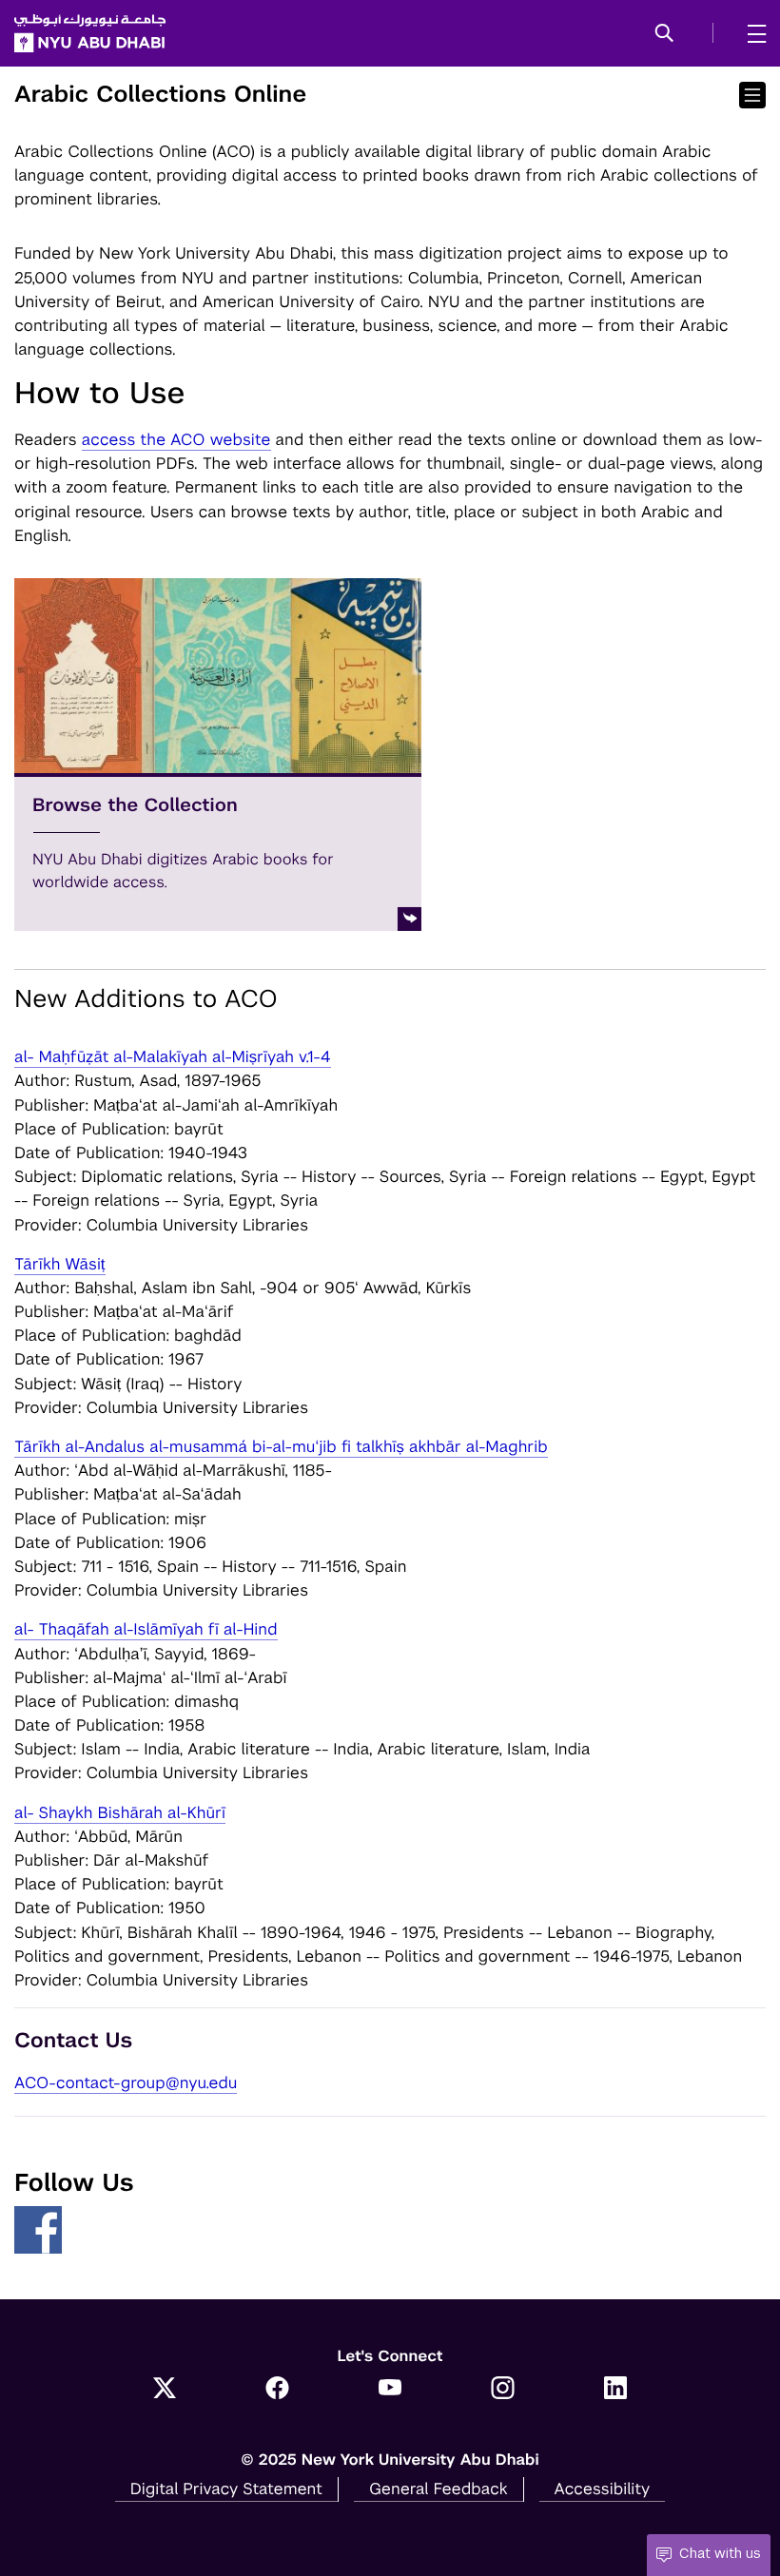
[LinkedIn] (616, 2390)
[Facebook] (277, 2390)
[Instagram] (503, 2390)
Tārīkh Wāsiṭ (60, 1264)
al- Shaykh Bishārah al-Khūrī (120, 1812)
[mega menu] (751, 33)
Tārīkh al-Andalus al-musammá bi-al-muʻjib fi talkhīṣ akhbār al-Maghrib (281, 1446)
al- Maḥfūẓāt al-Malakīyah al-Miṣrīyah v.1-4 (173, 1056)
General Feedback (439, 2489)
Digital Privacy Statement (226, 2489)
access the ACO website (176, 439)
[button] (664, 34)
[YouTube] (390, 2390)
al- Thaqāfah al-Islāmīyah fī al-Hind (146, 1629)
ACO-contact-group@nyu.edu (126, 2082)
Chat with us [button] (720, 2553)
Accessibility (603, 2489)
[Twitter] (165, 2390)
